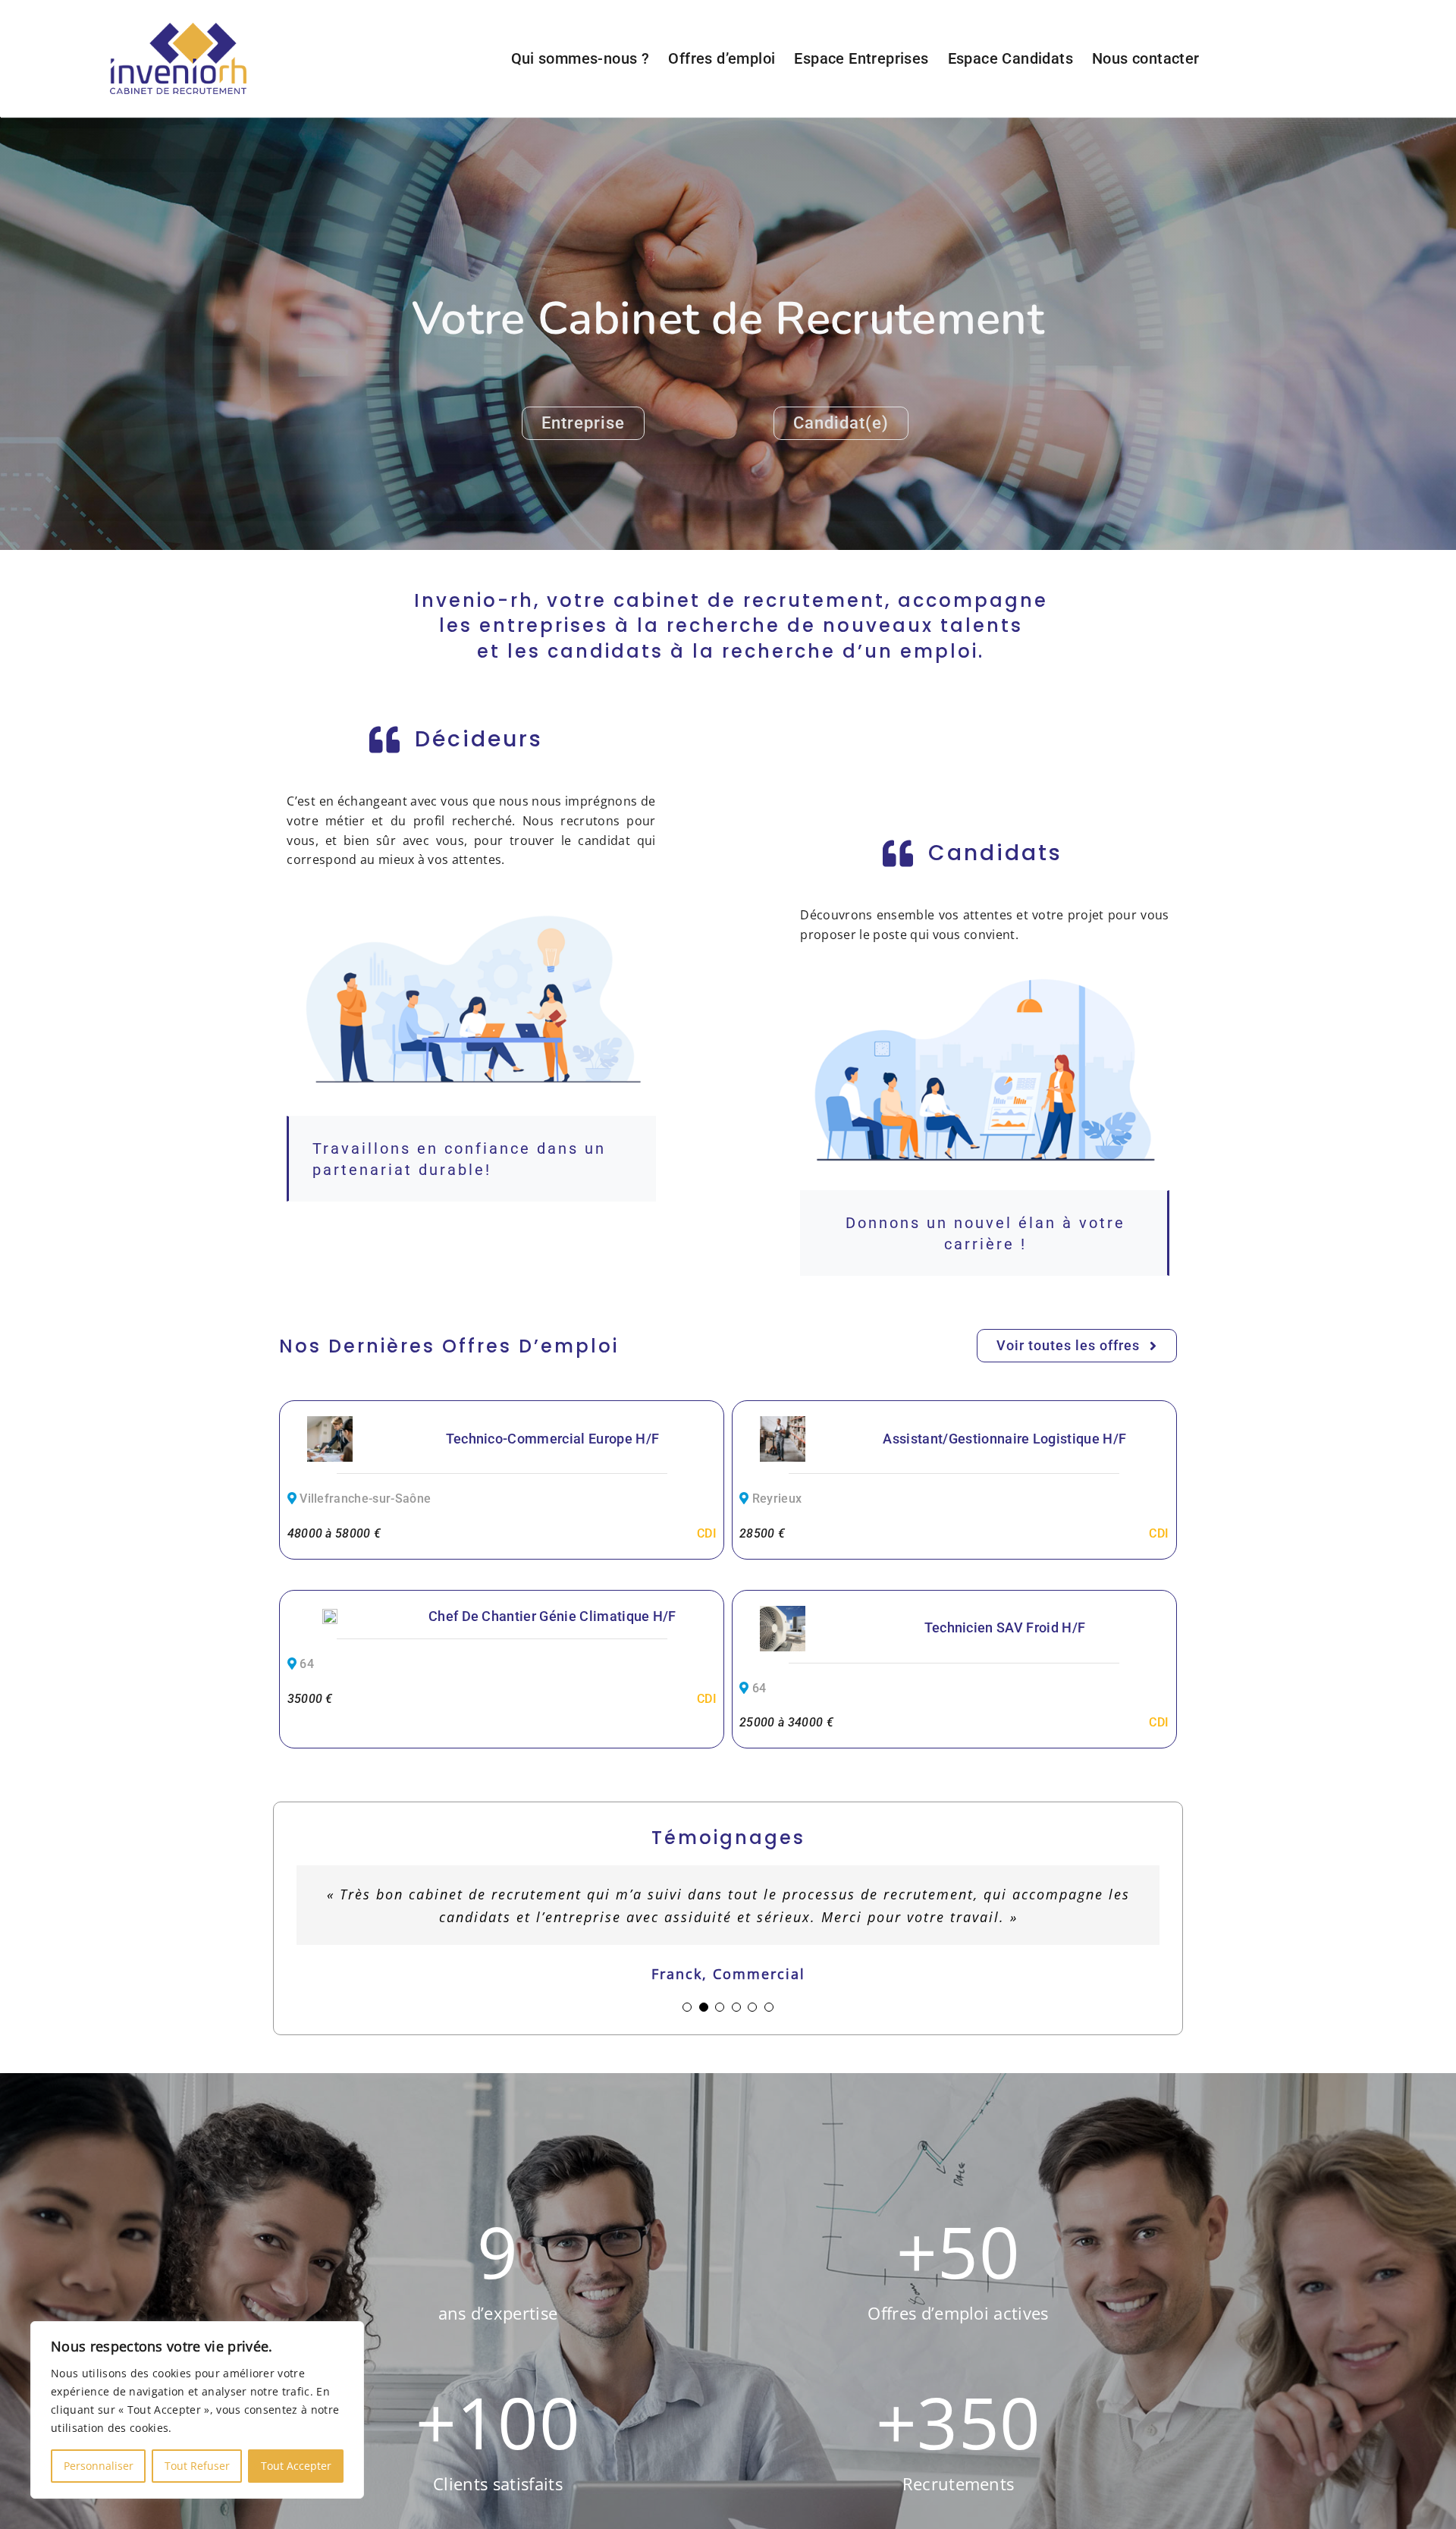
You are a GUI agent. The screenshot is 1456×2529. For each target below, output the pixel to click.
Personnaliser (99, 2466)
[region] (197, 2410)
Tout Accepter (296, 2466)
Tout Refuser (197, 2466)
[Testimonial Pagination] (687, 2022)
